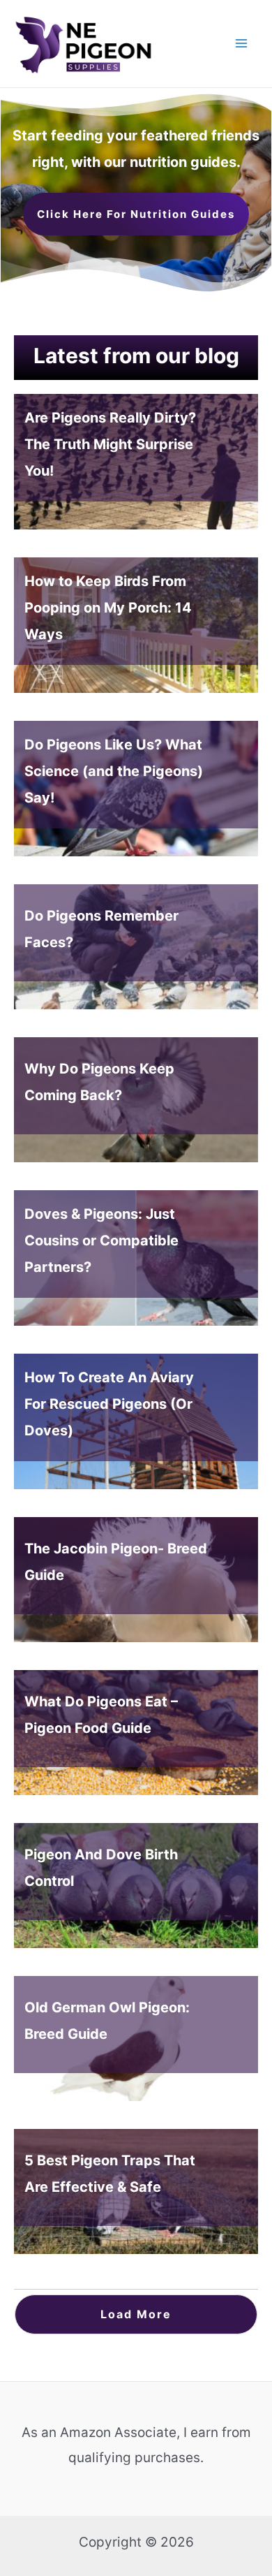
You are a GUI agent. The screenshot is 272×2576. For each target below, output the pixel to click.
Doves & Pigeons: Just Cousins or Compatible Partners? (136, 1258)
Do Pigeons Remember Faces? (136, 947)
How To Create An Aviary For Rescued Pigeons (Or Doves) (136, 1421)
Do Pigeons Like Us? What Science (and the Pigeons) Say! (136, 789)
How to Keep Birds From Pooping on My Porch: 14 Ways (136, 625)
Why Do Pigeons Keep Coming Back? (136, 1100)
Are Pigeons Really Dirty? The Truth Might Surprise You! (136, 462)
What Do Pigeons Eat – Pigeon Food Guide (136, 1733)
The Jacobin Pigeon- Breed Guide (136, 1580)
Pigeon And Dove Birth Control (136, 1886)
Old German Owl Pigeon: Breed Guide (136, 2039)
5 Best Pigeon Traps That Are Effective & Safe (136, 2191)
